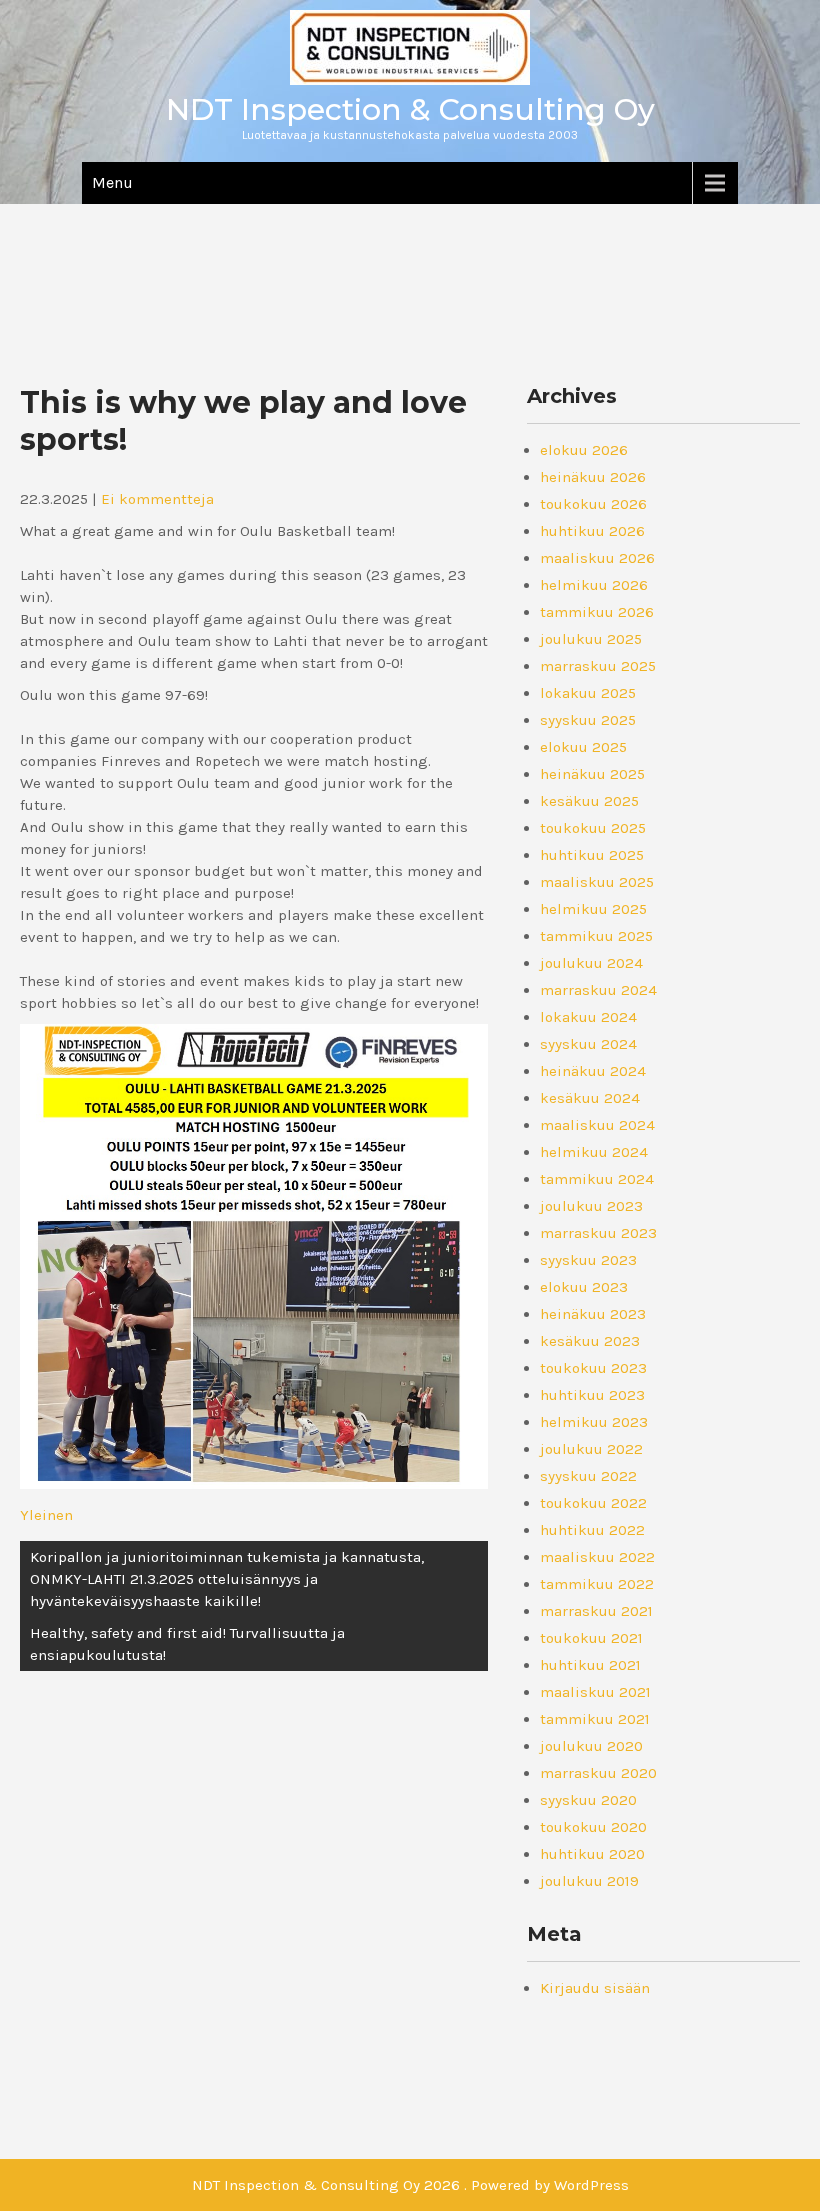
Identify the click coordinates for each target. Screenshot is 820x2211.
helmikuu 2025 (593, 909)
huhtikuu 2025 (592, 855)
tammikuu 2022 (597, 1584)
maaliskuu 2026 (597, 558)
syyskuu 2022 (588, 1476)
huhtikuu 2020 (592, 1854)
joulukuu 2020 (591, 1746)
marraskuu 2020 (598, 1773)
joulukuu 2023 (591, 1206)
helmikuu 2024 (594, 1152)
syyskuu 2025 (588, 720)
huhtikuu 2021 (590, 1665)
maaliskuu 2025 (597, 882)
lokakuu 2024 (588, 1017)
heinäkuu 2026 (593, 477)
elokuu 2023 (584, 1287)
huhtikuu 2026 (592, 531)
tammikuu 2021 (595, 1719)
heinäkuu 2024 (593, 1071)
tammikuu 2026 (597, 612)
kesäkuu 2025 (589, 801)
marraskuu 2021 (596, 1611)
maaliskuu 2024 (597, 1125)
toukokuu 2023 (593, 1368)
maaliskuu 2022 (597, 1557)
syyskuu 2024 (588, 1044)
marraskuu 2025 (598, 666)
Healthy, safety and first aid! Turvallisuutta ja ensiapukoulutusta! (187, 1644)
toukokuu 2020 (593, 1827)
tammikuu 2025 (596, 936)
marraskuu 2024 (598, 990)
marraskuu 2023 (598, 1233)
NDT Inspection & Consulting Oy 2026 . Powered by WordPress (410, 2185)
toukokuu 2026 (593, 504)
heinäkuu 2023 (593, 1314)
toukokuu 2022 (593, 1503)
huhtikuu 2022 (592, 1530)
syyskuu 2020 (588, 1800)
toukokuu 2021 (591, 1638)
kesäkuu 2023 (590, 1341)
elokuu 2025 (583, 747)
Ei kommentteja (157, 499)
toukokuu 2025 (593, 828)
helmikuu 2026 (594, 585)
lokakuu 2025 (588, 693)
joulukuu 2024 (591, 963)
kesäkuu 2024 (590, 1098)
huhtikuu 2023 (592, 1395)
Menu (112, 182)
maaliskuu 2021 (595, 1692)
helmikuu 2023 (594, 1422)
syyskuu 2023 (588, 1260)
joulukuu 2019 (589, 1881)
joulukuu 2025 (591, 639)
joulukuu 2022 (591, 1449)
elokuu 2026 (584, 450)
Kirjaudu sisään (595, 1988)
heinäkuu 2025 (592, 774)
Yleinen (46, 1515)
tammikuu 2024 (597, 1179)
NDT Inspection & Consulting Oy (410, 109)
